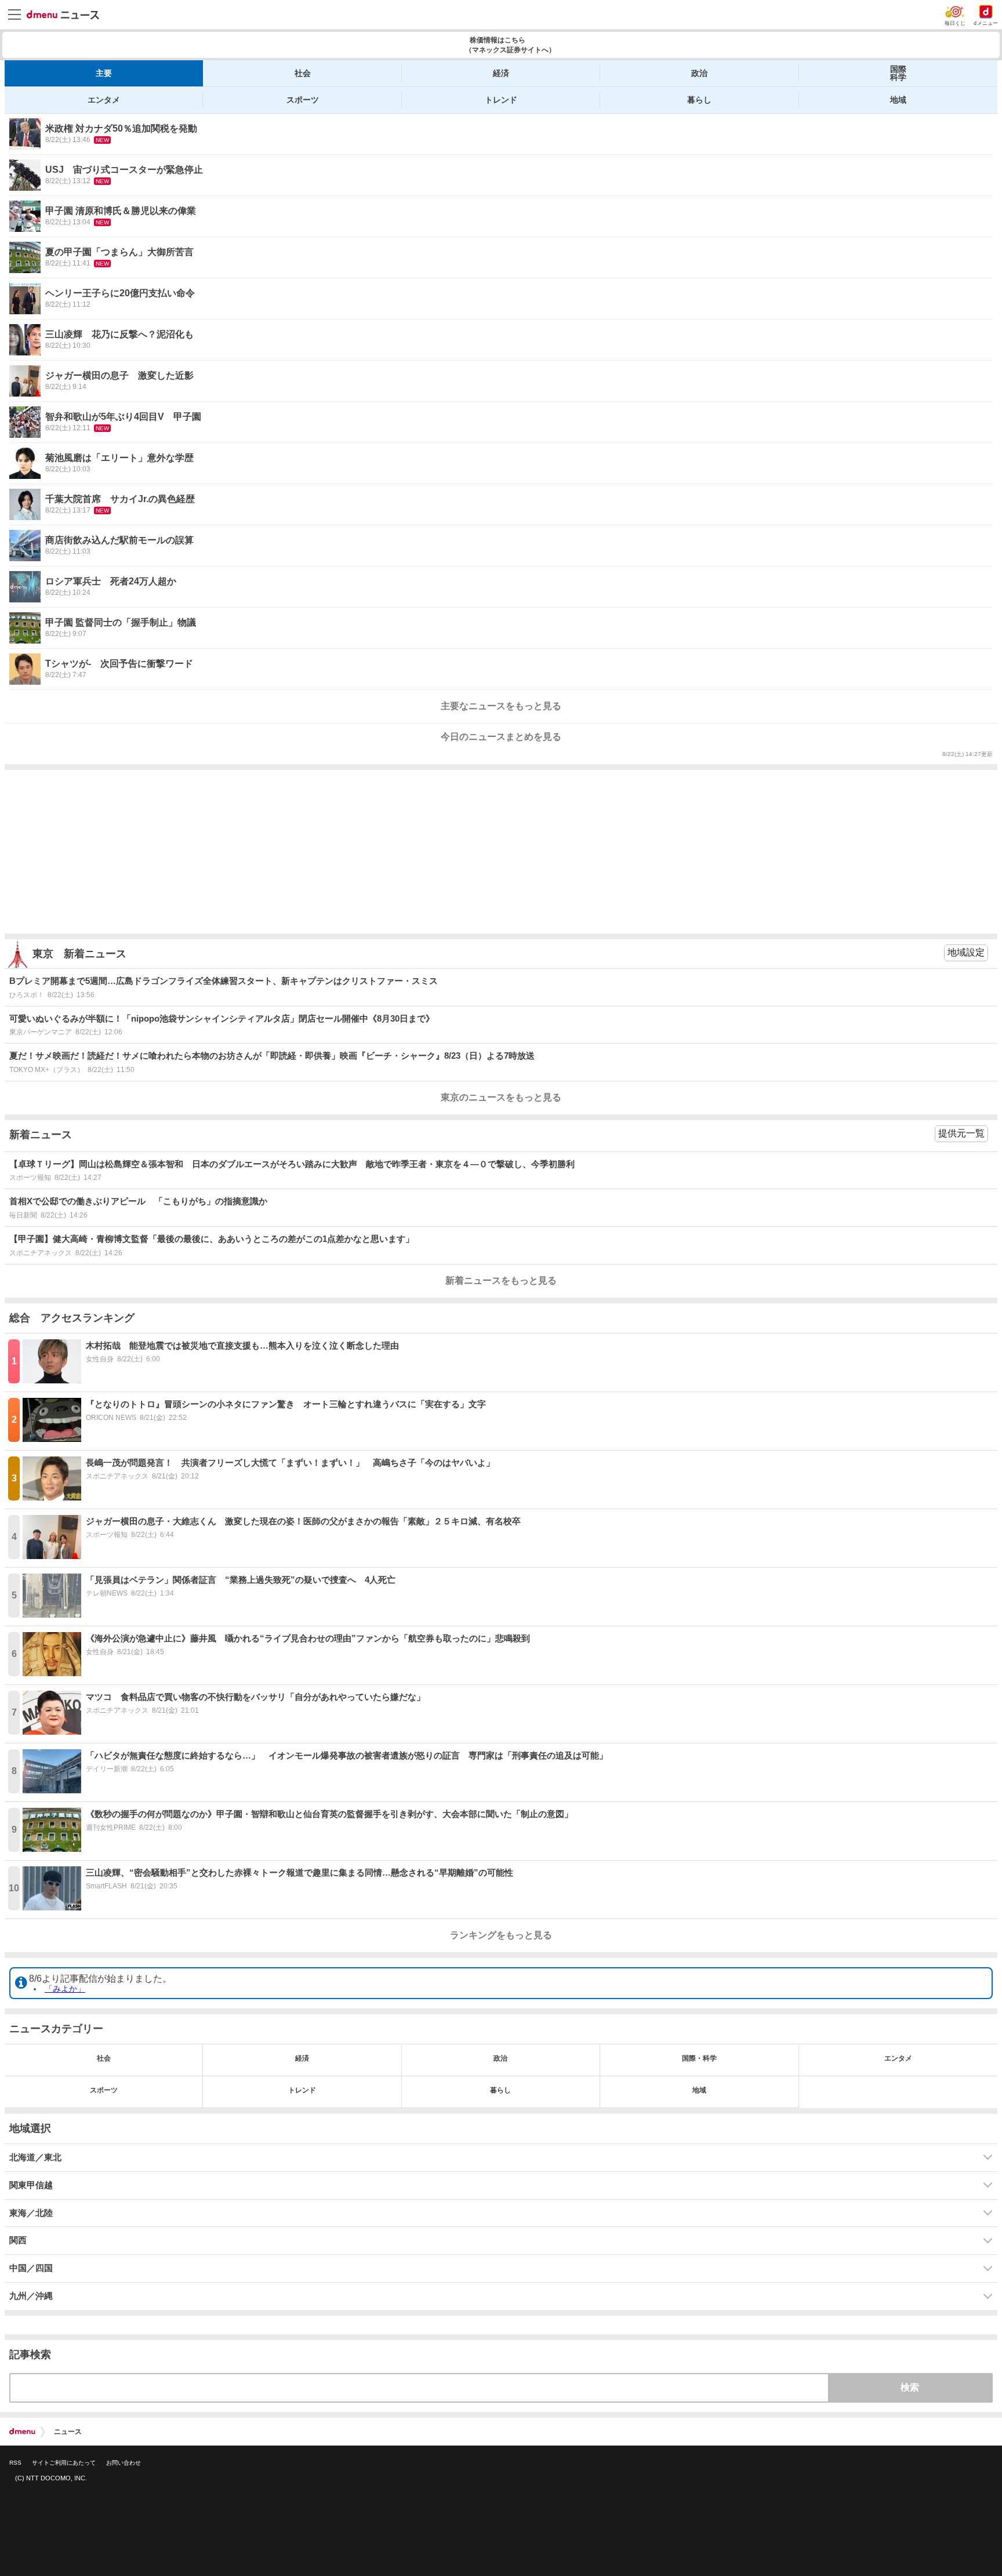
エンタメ (104, 100)
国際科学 (898, 73)
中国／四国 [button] (31, 2268)
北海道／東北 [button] (35, 2157)
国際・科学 (699, 2058)
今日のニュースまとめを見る (501, 737)
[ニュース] (63, 15)
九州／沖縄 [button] (31, 2296)
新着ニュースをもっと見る (501, 1280)
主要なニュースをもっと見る (501, 706)
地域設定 (966, 952)
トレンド (501, 100)
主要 (104, 73)
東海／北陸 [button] (31, 2213)
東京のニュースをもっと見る (501, 1097)
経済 (501, 73)
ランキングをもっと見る (501, 1935)
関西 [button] (18, 2240)
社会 (303, 73)
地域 (898, 100)
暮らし (699, 100)
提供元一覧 (961, 1133)
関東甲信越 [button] (31, 2185)
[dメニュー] (22, 2432)
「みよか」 (65, 1989)
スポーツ (303, 100)
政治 (699, 73)
